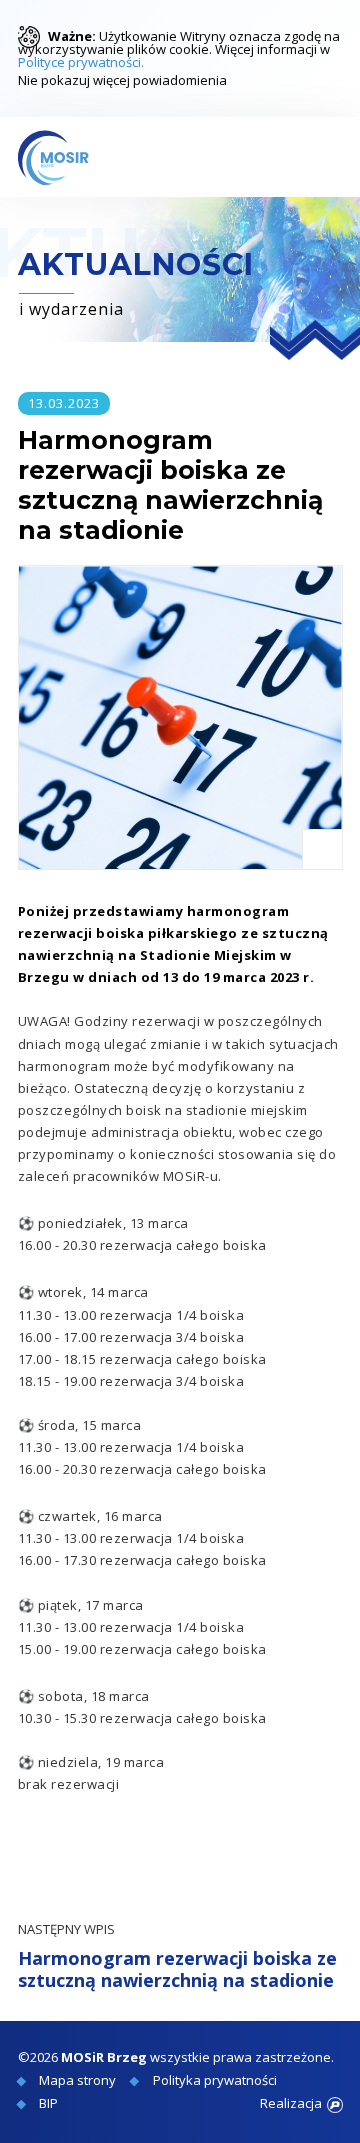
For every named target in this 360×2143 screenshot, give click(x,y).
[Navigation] (323, 157)
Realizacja (291, 2103)
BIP (48, 2103)
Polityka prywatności (215, 2080)
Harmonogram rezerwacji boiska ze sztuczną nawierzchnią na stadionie (177, 1956)
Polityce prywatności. (81, 62)
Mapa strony (77, 2080)
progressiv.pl (335, 2105)
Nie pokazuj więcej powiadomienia (122, 79)
